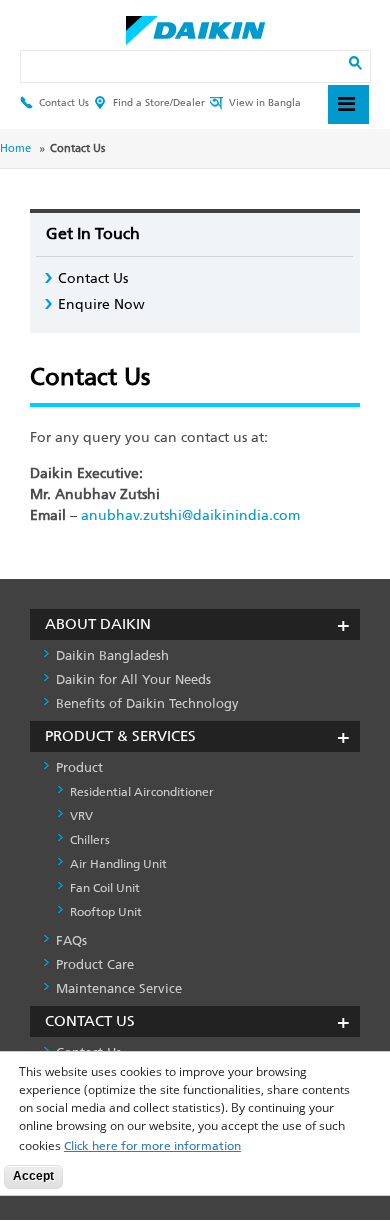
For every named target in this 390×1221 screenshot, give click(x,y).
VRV (81, 816)
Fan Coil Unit (105, 888)
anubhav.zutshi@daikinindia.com (190, 515)
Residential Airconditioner (142, 792)
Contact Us (64, 102)
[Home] (195, 25)
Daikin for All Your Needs (133, 679)
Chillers (90, 840)
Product (79, 767)
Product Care (95, 964)
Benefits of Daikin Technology (147, 703)
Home (15, 148)
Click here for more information (152, 1146)
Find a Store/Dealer (159, 102)
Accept (33, 1176)
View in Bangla (265, 102)
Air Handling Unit (118, 864)
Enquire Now (101, 304)
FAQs (71, 940)
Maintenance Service (119, 988)
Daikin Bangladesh (112, 655)
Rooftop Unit (106, 912)
